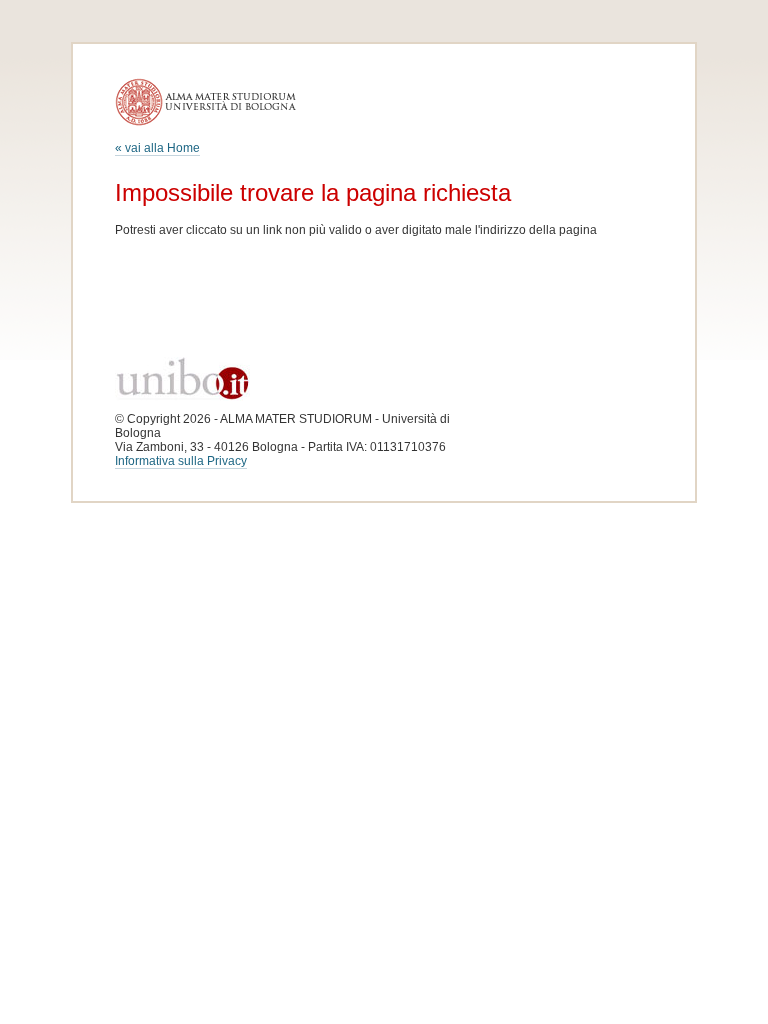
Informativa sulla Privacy (181, 461)
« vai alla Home (157, 148)
